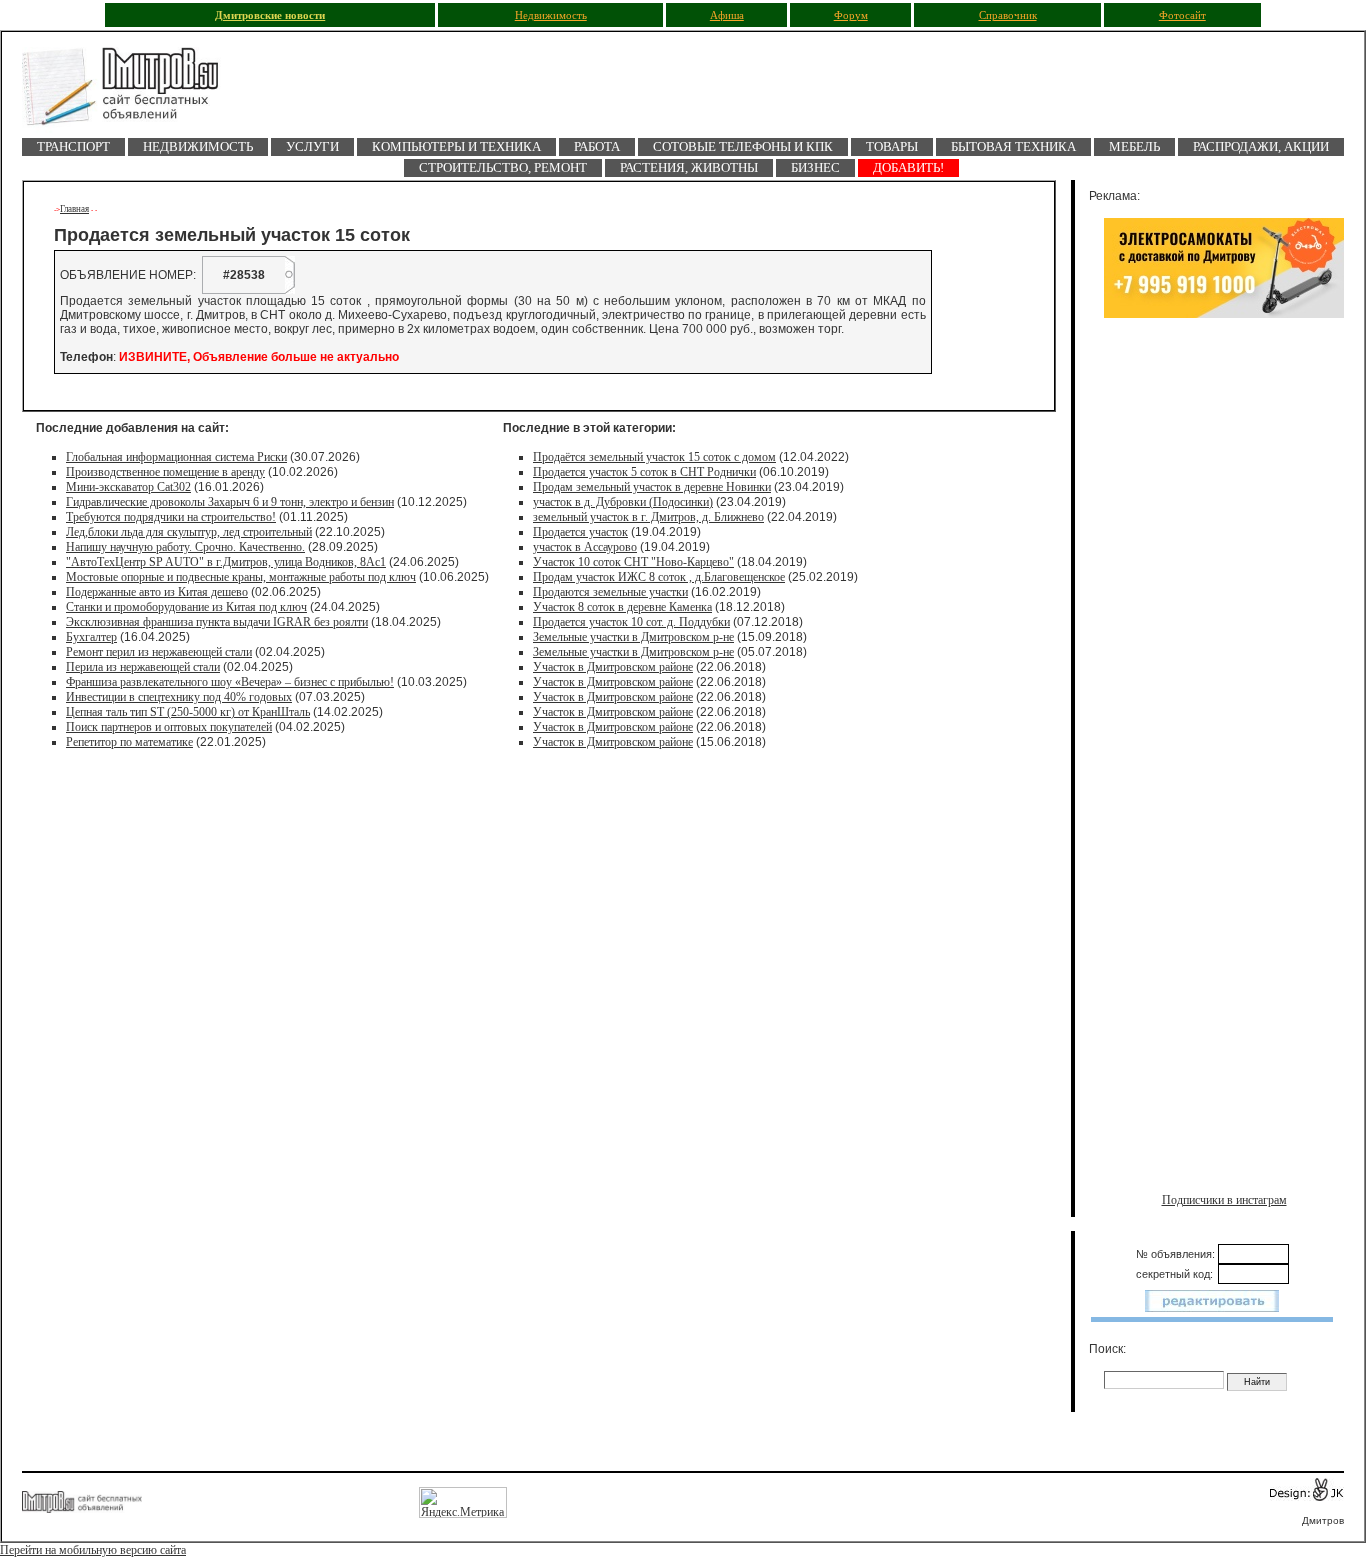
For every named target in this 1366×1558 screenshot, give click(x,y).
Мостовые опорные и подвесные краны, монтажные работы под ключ (241, 577)
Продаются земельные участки (610, 592)
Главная (74, 209)
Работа (597, 146)
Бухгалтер (91, 637)
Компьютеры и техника (456, 146)
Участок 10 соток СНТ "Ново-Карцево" (633, 562)
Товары (892, 146)
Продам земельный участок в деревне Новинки (652, 487)
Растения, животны (689, 167)
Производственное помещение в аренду (165, 472)
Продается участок (580, 532)
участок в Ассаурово (585, 547)
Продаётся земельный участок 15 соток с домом (654, 457)
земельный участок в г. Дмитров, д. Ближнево (648, 517)
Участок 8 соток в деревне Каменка (622, 607)
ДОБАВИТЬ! (908, 167)
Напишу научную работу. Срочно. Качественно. (185, 547)
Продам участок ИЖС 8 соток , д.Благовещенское (659, 577)
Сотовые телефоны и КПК (743, 146)
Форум (851, 15)
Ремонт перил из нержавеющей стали (159, 652)
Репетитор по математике (129, 742)
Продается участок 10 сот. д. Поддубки (631, 622)
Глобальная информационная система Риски (176, 457)
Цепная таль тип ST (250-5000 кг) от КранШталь (188, 712)
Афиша (727, 15)
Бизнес (815, 167)
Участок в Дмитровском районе (613, 667)
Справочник (1008, 15)
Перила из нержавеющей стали (143, 667)
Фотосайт (1182, 15)
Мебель (1134, 146)
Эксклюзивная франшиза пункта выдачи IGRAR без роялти (217, 622)
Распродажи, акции (1261, 146)
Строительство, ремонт (503, 167)
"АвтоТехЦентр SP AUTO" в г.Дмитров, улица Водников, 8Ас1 (226, 562)
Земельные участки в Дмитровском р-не (633, 637)
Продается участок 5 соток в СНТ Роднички (644, 472)
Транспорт (73, 146)
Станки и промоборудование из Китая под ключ (186, 607)
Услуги (312, 146)
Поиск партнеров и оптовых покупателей (169, 727)
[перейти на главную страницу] (132, 92)
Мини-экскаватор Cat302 (128, 487)
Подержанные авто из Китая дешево (157, 592)
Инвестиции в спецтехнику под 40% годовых (179, 697)
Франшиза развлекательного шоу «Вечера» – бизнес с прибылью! (230, 682)
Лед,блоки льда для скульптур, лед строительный (189, 532)
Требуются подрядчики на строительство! (171, 517)
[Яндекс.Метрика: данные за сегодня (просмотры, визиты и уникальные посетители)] (463, 1502)
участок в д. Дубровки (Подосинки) (623, 502)
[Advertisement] (1224, 537)
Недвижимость (551, 15)
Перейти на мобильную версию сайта (93, 1550)
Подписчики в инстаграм (1224, 1200)
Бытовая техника (1013, 146)
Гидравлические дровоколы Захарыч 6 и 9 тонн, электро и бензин (230, 502)
